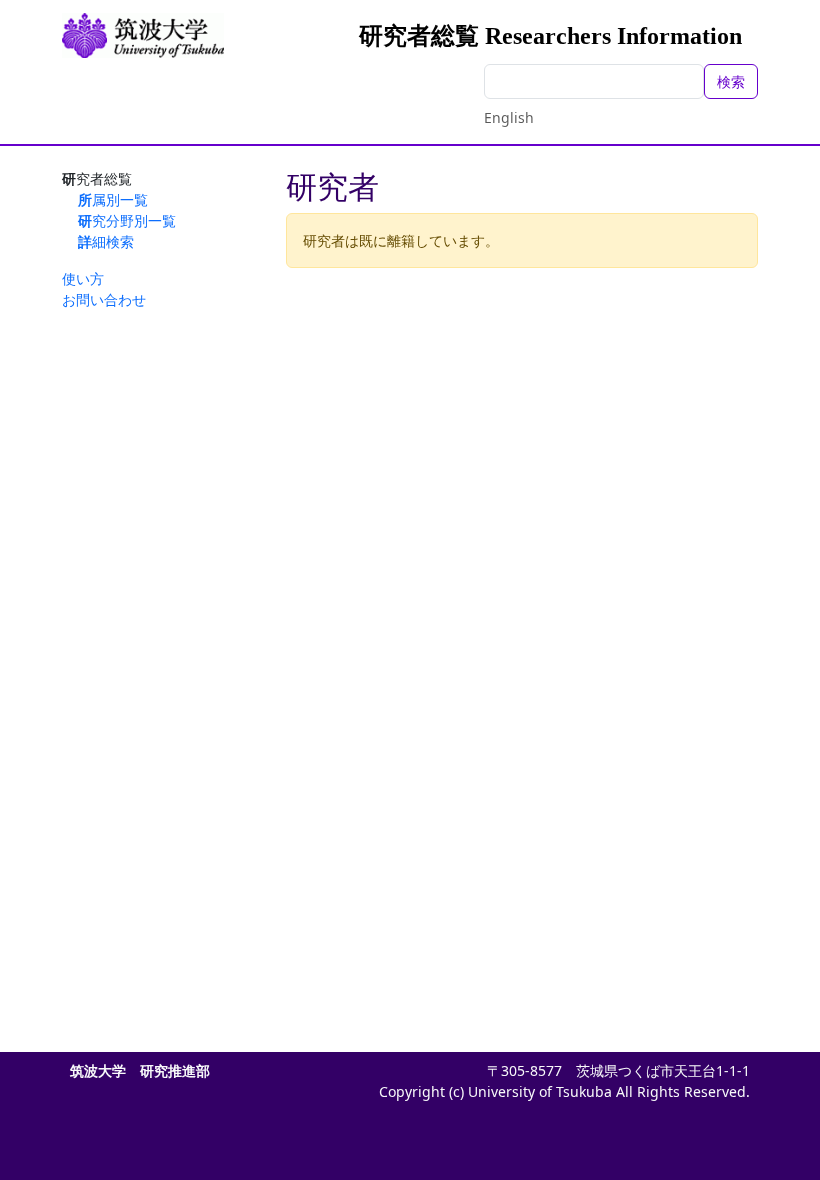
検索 (731, 81)
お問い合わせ (104, 299)
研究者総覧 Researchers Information (550, 36)
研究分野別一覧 (127, 220)
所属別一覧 (113, 199)
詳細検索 (106, 241)
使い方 (83, 278)
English (509, 117)
